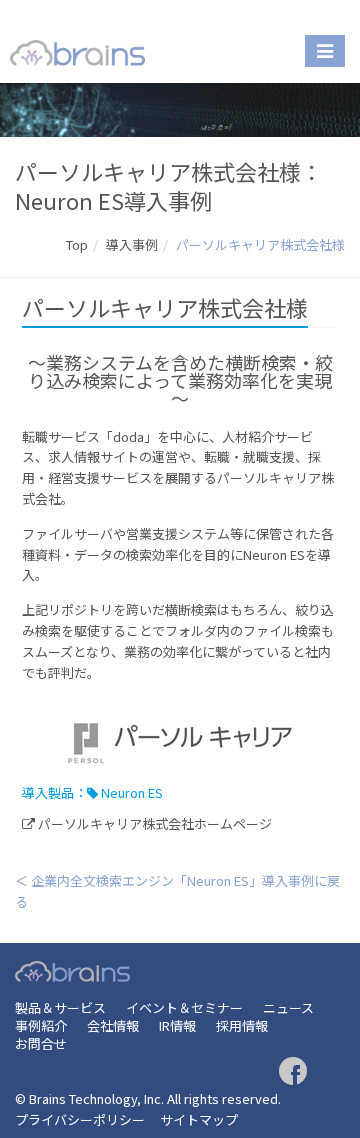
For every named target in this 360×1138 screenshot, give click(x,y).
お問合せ (41, 1043)
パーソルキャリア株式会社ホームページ (155, 823)
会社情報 (113, 1025)
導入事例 (132, 244)
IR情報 (177, 1025)
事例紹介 (41, 1025)
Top (77, 244)
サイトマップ (199, 1119)
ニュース (288, 1007)
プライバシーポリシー (80, 1119)
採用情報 (242, 1025)
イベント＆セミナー (184, 1007)
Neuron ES (132, 792)
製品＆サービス (60, 1007)
